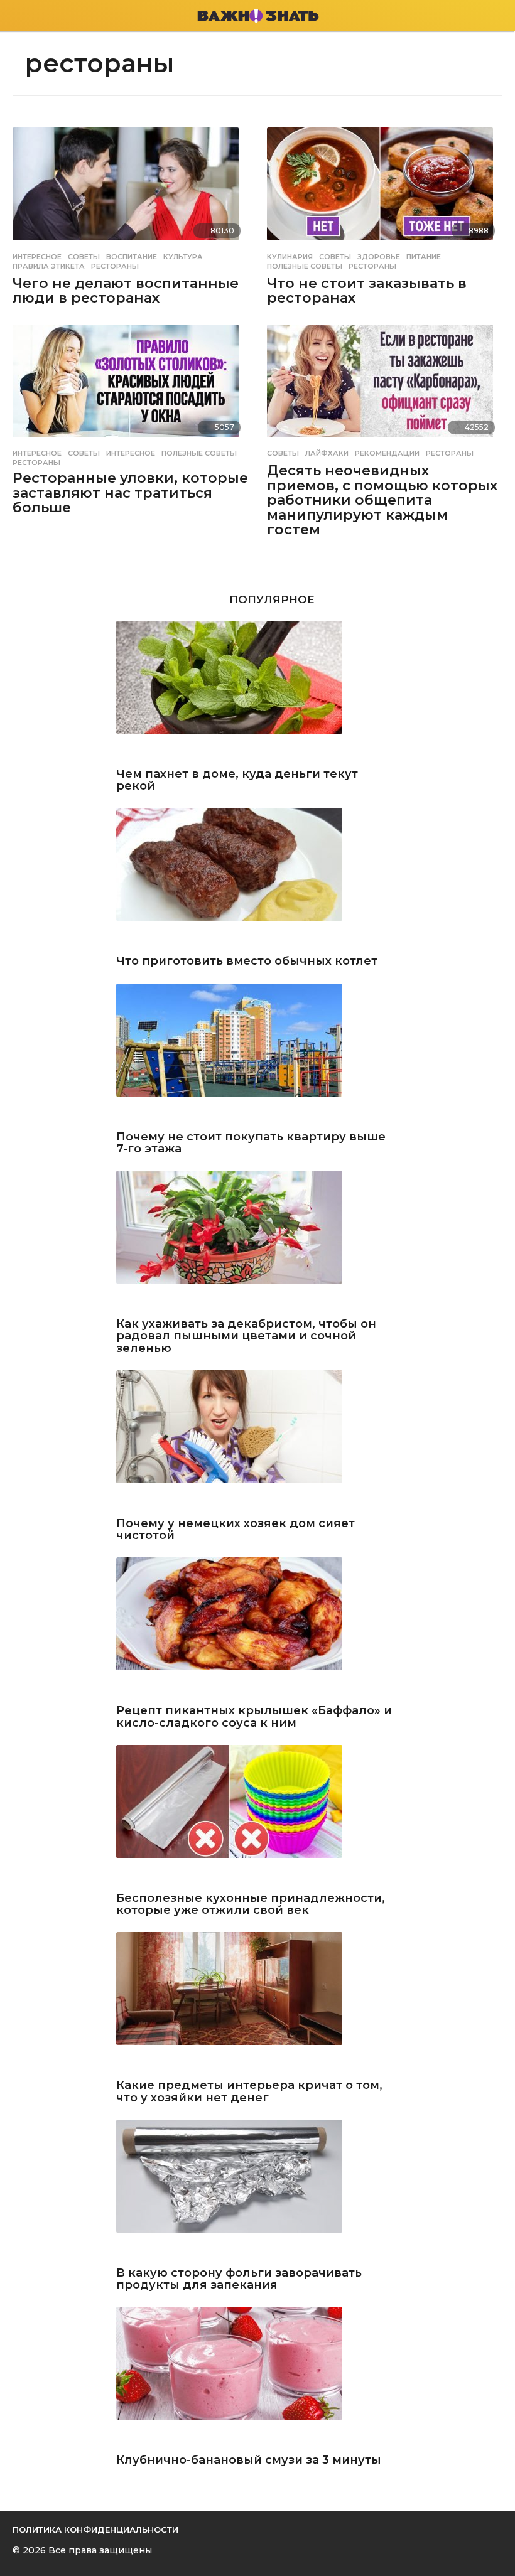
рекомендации (387, 453)
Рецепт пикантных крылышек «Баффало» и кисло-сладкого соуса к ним (254, 1717)
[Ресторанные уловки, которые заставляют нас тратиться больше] (130, 384)
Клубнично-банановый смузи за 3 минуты (249, 2460)
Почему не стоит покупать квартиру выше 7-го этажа (251, 1143)
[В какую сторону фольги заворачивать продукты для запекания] (257, 2190)
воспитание (132, 257)
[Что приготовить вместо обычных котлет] (257, 878)
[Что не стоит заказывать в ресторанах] (385, 186)
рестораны (115, 266)
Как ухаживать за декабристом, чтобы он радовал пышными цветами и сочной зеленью (246, 1336)
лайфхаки (327, 453)
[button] (20, 16)
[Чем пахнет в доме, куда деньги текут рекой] (257, 691)
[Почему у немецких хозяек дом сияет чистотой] (257, 1441)
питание (424, 257)
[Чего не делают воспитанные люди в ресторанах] (130, 186)
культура (183, 257)
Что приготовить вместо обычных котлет (247, 961)
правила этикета (49, 266)
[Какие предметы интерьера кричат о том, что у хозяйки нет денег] (257, 2003)
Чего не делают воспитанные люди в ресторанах (126, 291)
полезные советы (305, 266)
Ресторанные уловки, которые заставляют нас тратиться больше (130, 493)
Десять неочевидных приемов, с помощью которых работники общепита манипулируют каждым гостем (382, 500)
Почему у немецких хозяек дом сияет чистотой (236, 1530)
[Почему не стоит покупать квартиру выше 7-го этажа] (257, 1054)
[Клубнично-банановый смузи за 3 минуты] (257, 2377)
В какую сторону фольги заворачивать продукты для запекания (239, 2279)
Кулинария (290, 257)
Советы (84, 257)
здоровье (379, 257)
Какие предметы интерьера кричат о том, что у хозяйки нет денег (249, 2092)
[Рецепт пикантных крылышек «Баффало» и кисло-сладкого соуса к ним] (257, 1628)
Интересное (37, 257)
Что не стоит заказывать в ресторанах (367, 291)
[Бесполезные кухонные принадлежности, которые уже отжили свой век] (257, 1816)
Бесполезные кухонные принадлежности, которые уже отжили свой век (251, 1905)
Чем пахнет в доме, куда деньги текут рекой (237, 781)
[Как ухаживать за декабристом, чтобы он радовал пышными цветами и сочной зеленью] (257, 1241)
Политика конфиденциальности (95, 2530)
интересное (131, 453)
